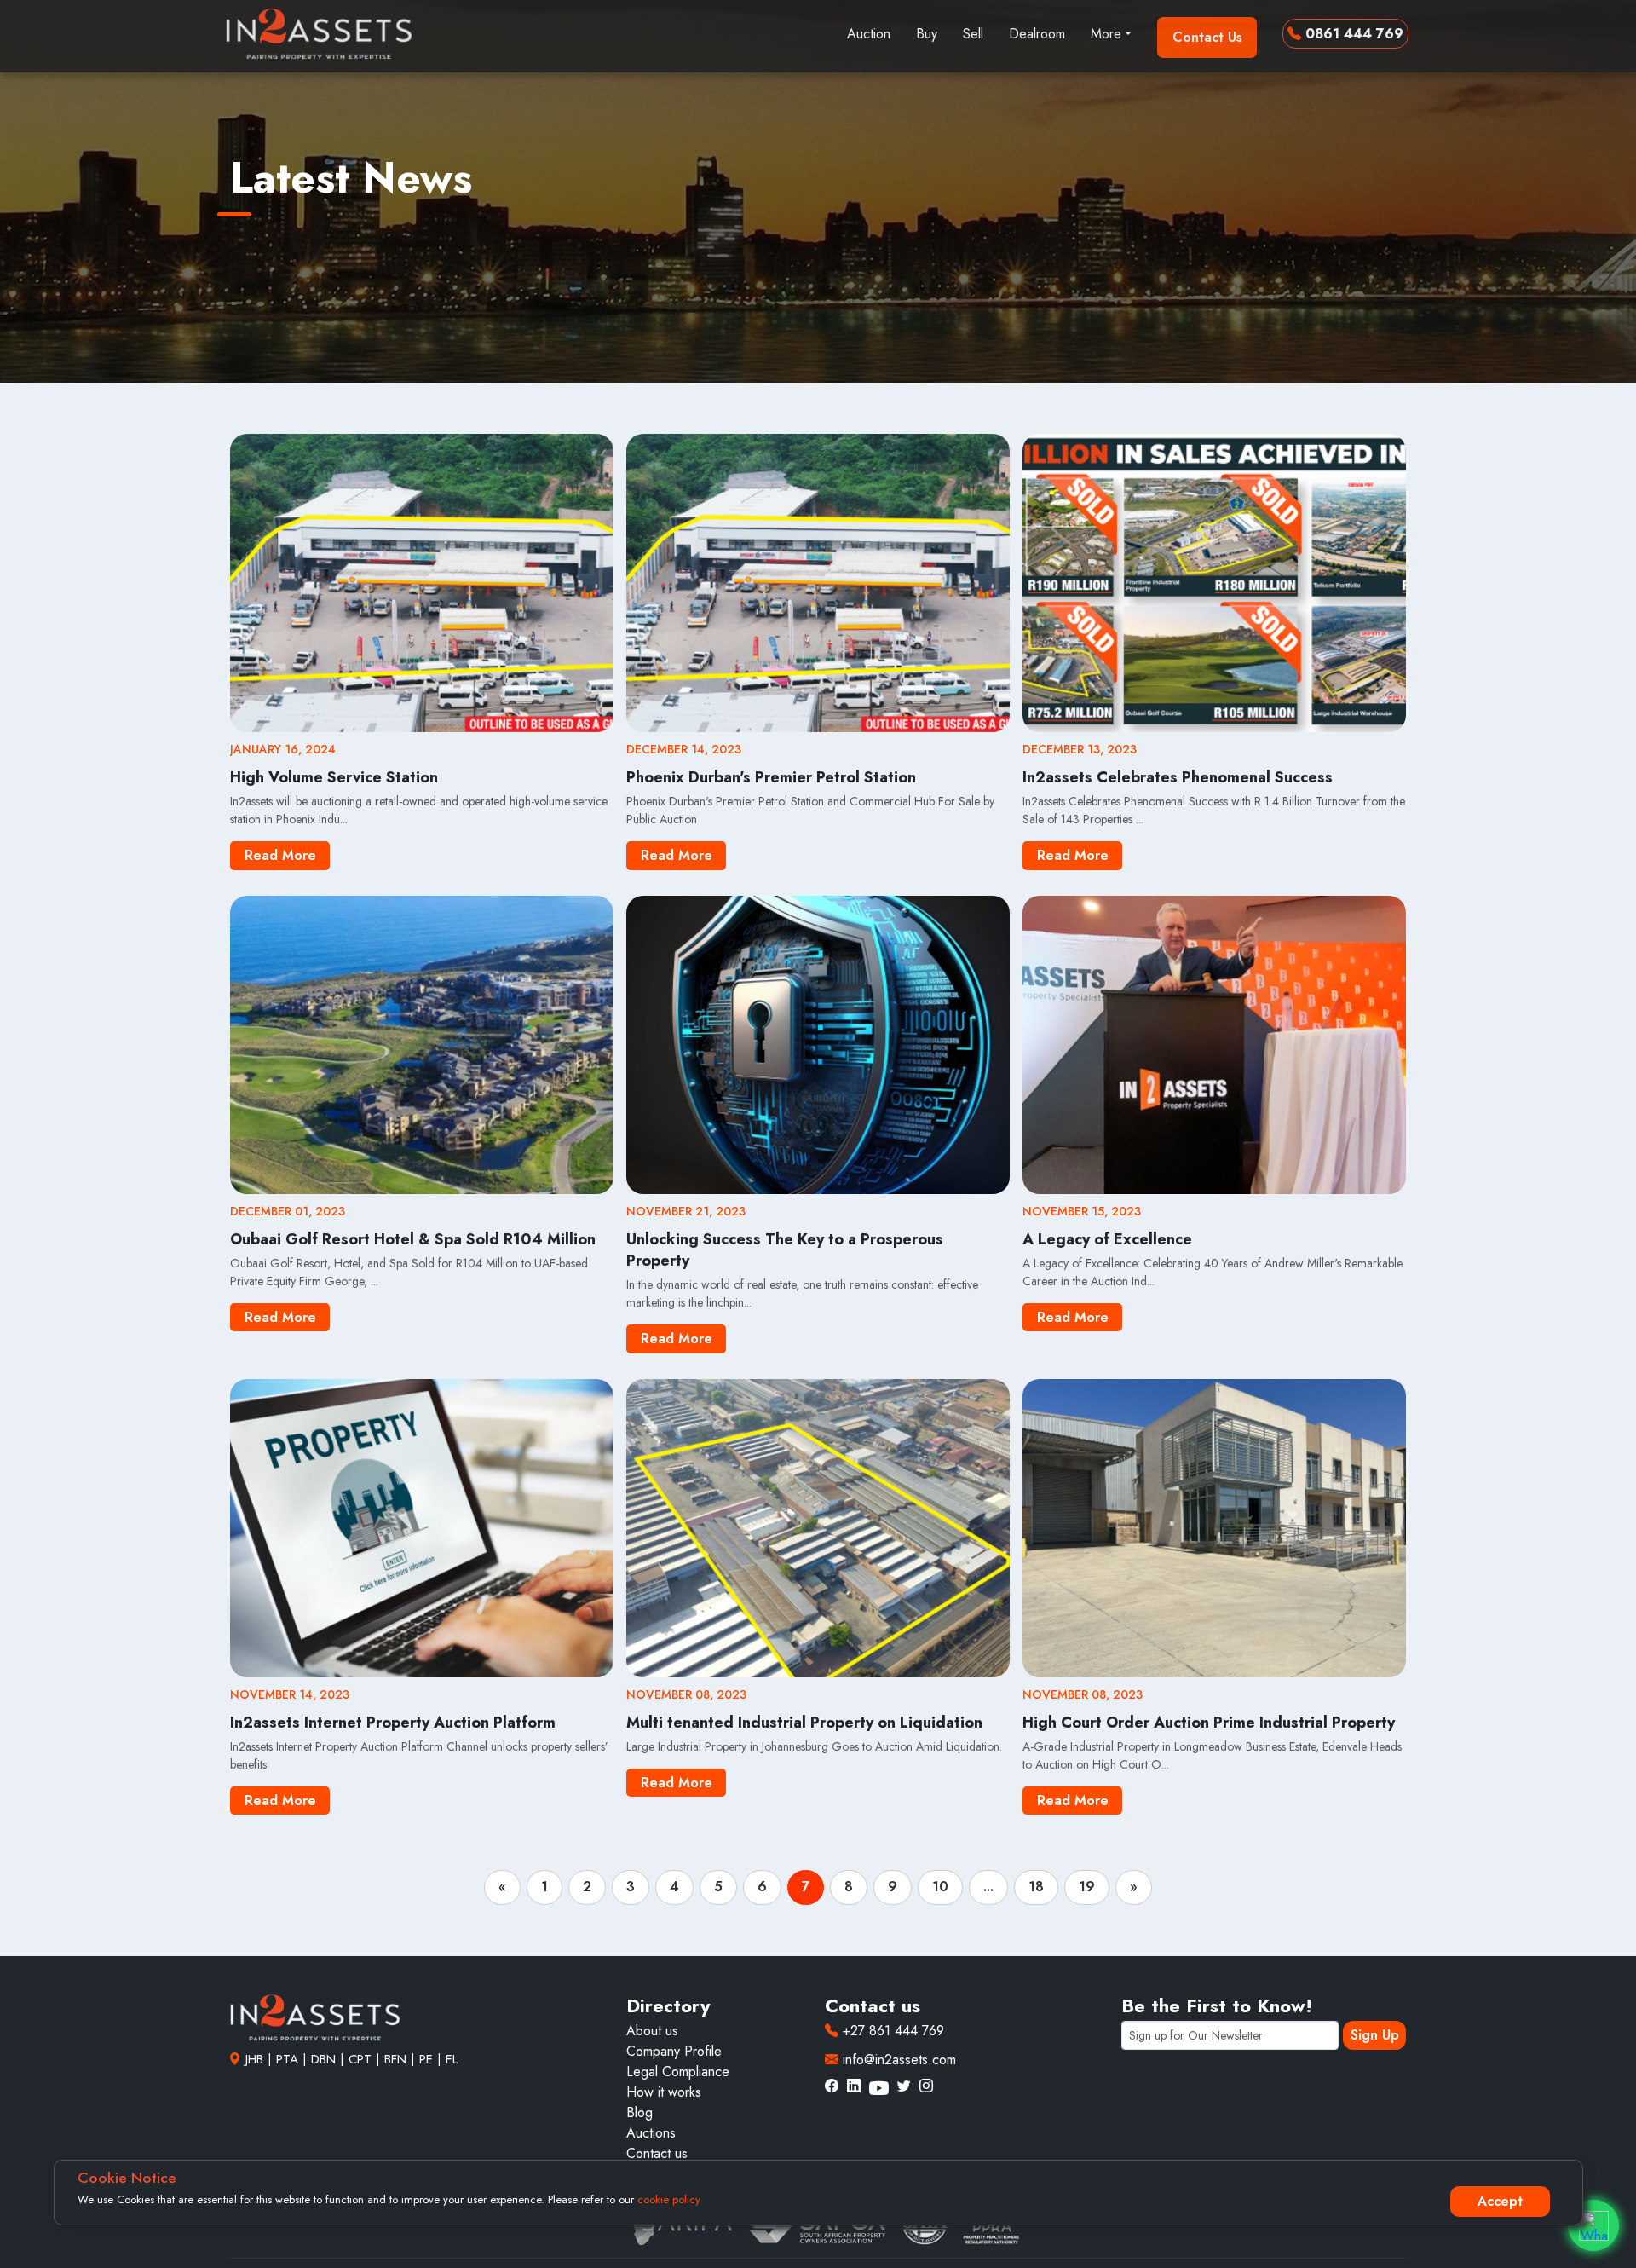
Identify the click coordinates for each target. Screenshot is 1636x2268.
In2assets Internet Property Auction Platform (393, 1723)
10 (940, 1887)
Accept (1500, 2201)
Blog (639, 2112)
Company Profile (674, 2051)
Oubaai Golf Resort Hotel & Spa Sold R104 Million (413, 1239)
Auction (869, 34)
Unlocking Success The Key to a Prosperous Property (785, 1250)
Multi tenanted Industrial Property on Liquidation (804, 1723)
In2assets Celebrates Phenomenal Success (1178, 777)
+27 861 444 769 (891, 2031)
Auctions (651, 2133)
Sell (973, 34)
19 (1087, 1887)
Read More (280, 855)
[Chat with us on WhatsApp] (1593, 2225)
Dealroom (1037, 34)
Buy (927, 34)
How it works (664, 2092)
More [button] (1106, 34)
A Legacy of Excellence (1107, 1239)
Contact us (657, 2153)
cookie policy (669, 2199)
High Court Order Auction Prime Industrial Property (1209, 1723)
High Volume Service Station (334, 777)
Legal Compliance (678, 2072)
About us (652, 2031)
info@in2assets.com (897, 2060)
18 (1036, 1887)
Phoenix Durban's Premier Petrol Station (771, 777)
